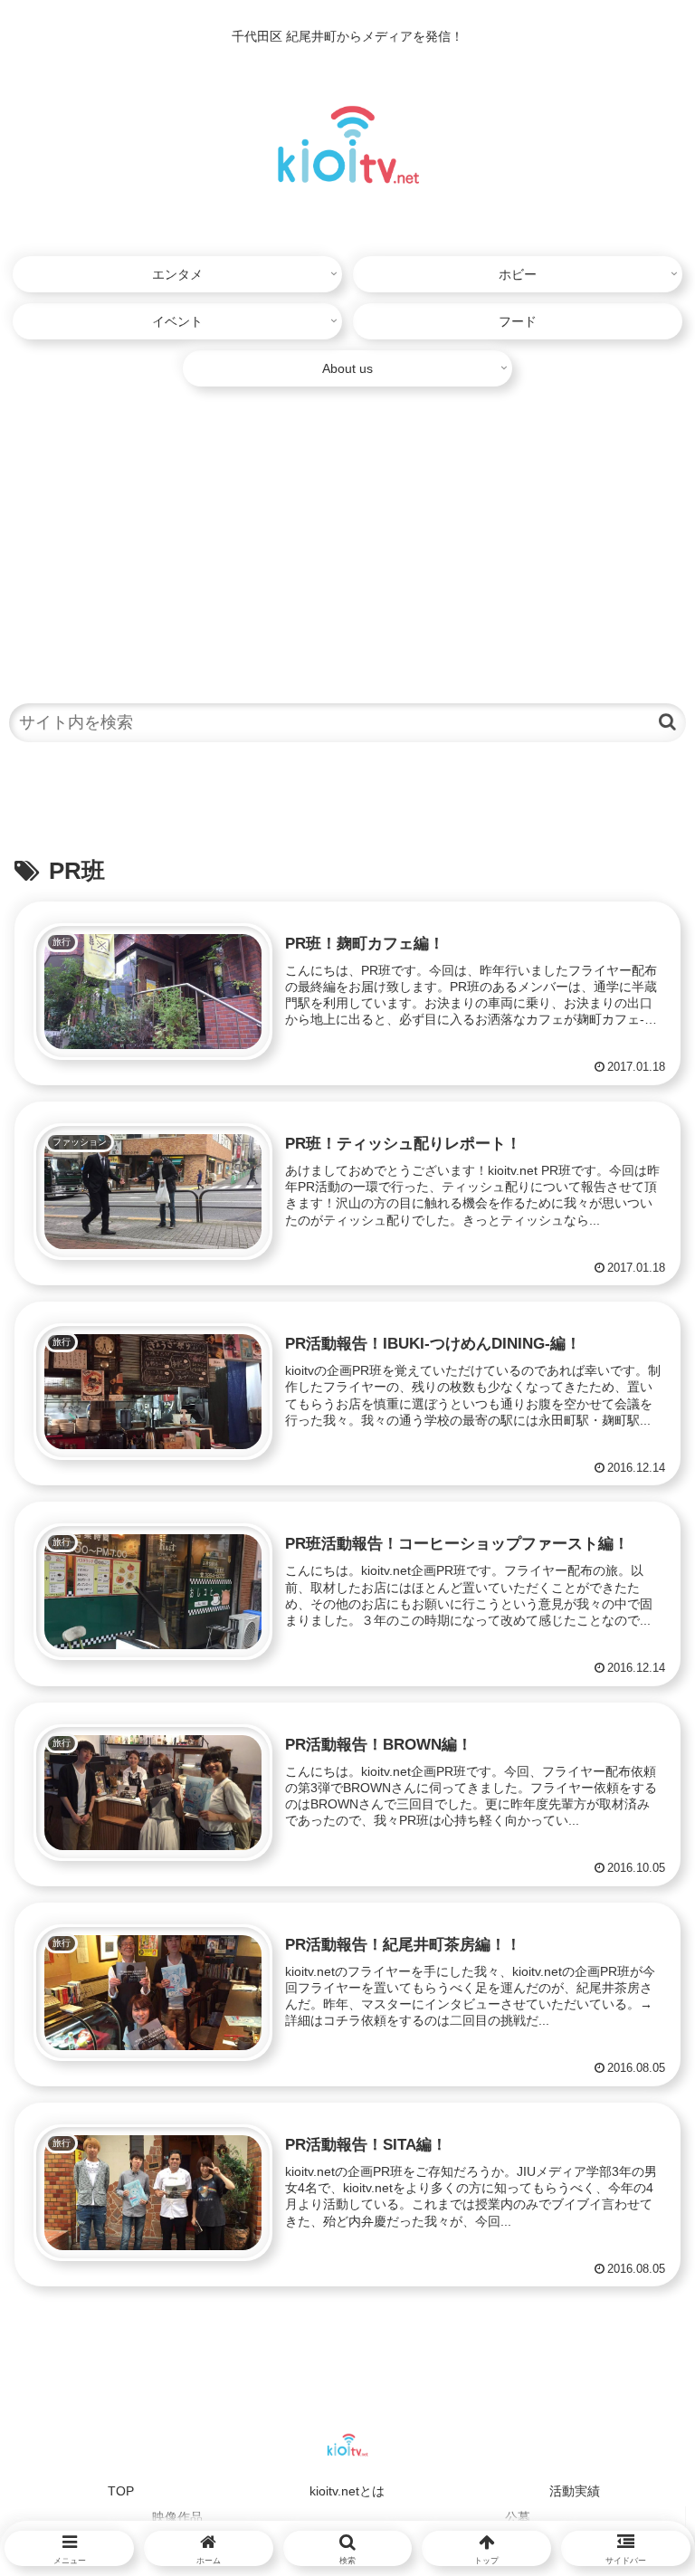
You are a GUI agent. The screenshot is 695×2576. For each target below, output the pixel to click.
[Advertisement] (347, 535)
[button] (667, 722)
